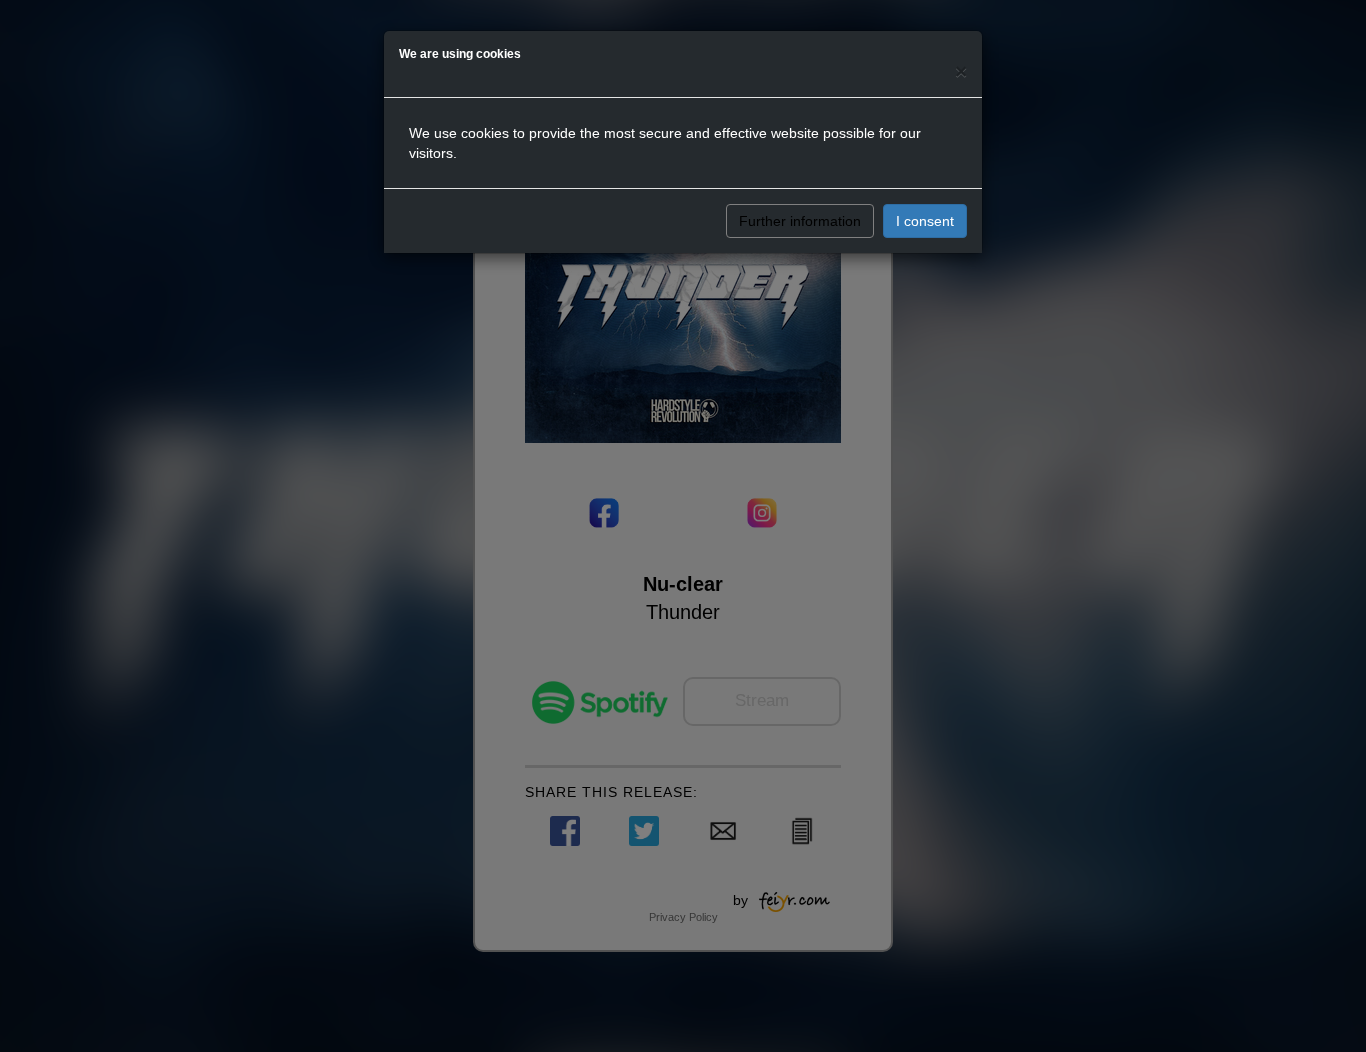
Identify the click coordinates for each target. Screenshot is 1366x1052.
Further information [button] (800, 221)
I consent (925, 221)
